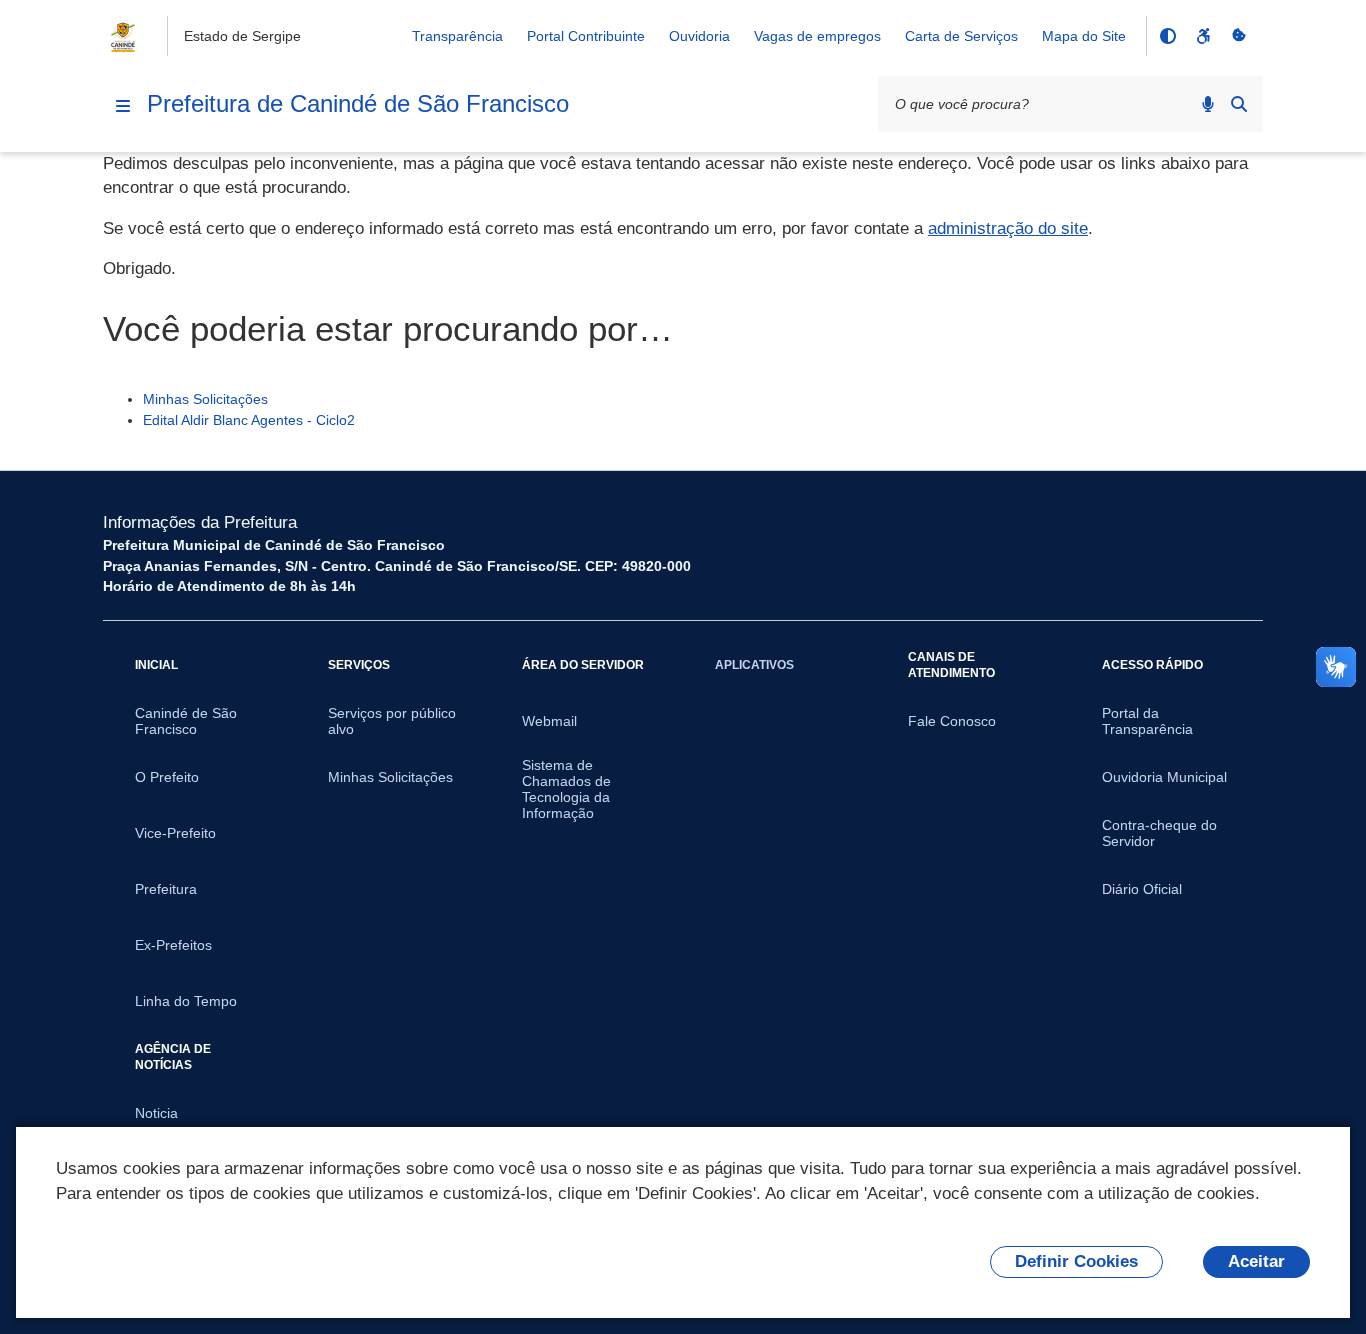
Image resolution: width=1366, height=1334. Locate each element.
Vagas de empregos (817, 36)
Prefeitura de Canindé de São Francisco (358, 103)
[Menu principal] (123, 106)
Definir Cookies (1076, 1261)
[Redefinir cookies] (1239, 36)
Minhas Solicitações (205, 399)
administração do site (1008, 228)
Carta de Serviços (961, 36)
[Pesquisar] (1239, 104)
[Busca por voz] (1208, 104)
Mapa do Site (1084, 36)
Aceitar (1256, 1261)
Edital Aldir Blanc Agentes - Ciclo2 (249, 420)
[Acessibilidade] (1203, 36)
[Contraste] (1167, 36)
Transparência (457, 36)
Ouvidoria (699, 36)
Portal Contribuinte (586, 36)
